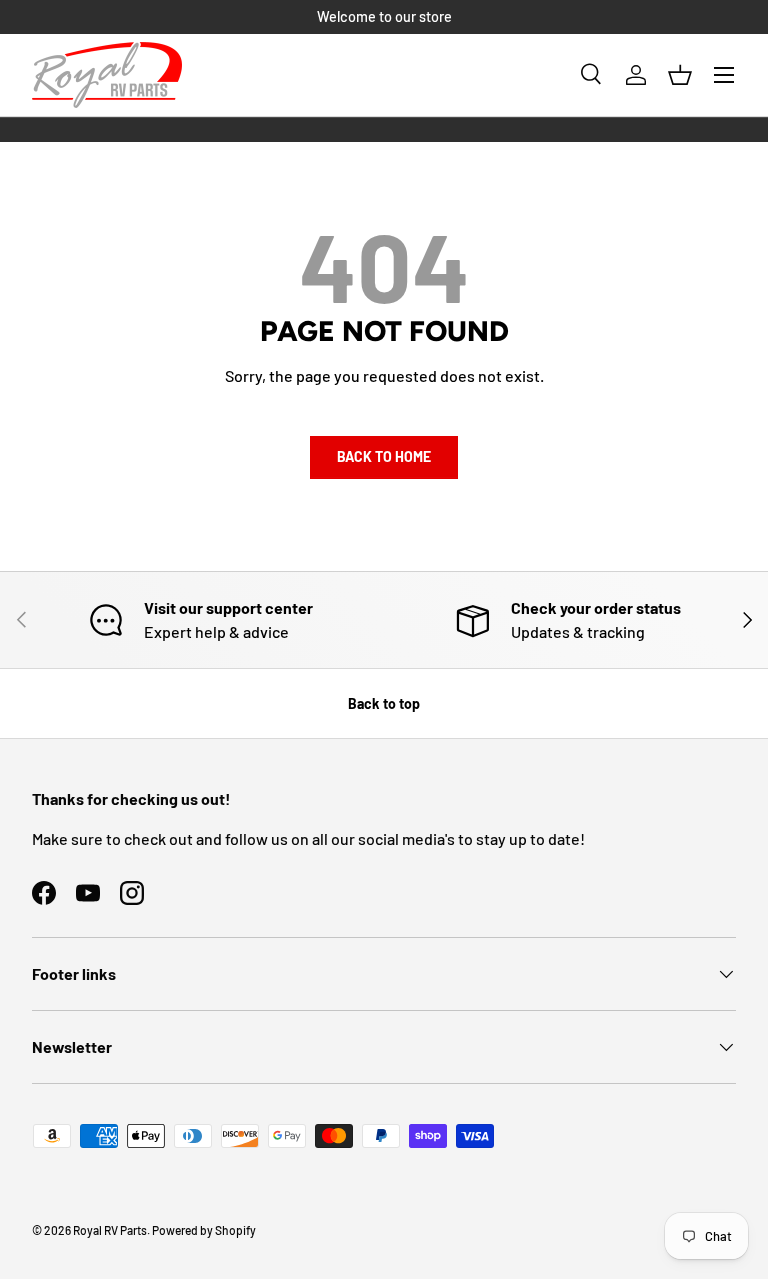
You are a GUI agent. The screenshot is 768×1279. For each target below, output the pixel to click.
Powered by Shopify (204, 1230)
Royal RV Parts (110, 1230)
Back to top (384, 703)
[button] (680, 75)
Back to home (384, 456)
